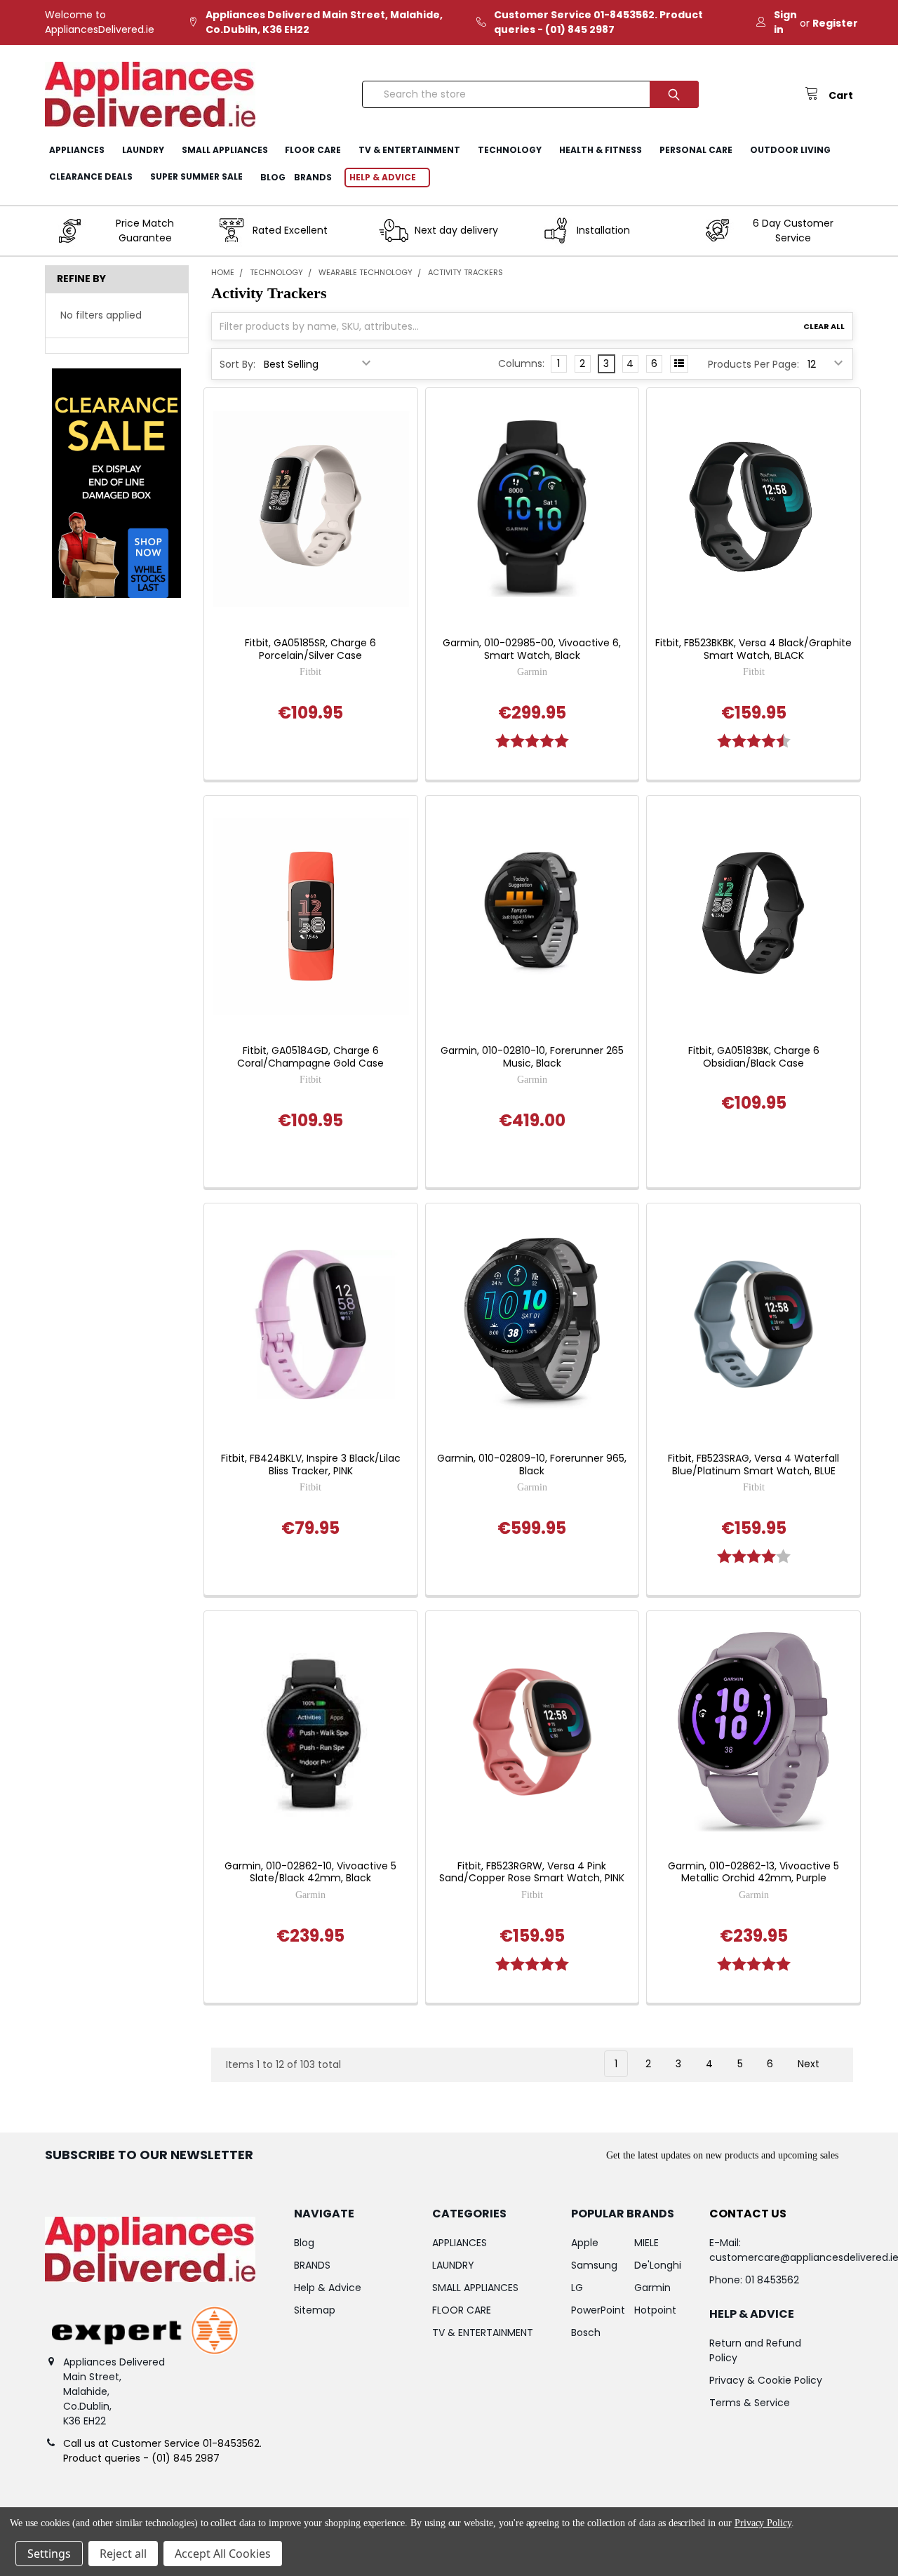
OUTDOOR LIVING (790, 150)
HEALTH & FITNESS (601, 150)
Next (810, 2064)
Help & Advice (383, 177)
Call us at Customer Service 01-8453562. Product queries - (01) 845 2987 (162, 2451)
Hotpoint (655, 2310)
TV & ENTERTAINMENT (409, 150)
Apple (585, 2243)
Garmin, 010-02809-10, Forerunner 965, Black (532, 1465)
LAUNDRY (143, 150)
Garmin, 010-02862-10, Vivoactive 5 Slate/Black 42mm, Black (310, 1873)
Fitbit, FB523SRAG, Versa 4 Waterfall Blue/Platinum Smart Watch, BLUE (753, 1465)
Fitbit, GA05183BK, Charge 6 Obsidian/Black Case (754, 1057)
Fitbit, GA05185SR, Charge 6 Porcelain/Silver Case (310, 649)
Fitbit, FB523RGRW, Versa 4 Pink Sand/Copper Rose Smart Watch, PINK (532, 1873)
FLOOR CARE (313, 150)
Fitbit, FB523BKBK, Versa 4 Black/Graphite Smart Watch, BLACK (753, 649)
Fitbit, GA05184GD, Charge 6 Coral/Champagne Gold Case (310, 1057)
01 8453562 (772, 2280)
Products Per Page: (753, 364)
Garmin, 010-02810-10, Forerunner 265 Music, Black (532, 1057)
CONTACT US (748, 2214)
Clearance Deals (91, 176)
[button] (116, 483)
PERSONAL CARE (696, 150)
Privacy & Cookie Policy (766, 2380)
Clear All (824, 326)
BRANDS (313, 177)
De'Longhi (658, 2265)
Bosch (586, 2333)
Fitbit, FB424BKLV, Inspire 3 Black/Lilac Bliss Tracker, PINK (311, 1465)
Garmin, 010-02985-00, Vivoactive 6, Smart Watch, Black (532, 649)
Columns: (521, 363)
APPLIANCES (77, 150)
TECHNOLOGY (510, 150)
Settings (49, 2554)
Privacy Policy (763, 2523)
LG (577, 2288)
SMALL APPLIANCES (225, 150)
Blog (273, 177)
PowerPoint (598, 2310)
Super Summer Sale (196, 176)
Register (835, 23)
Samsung (594, 2265)
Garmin (652, 2288)
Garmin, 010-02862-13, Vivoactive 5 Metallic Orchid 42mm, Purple (753, 1873)
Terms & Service (750, 2403)
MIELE (646, 2243)
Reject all (123, 2554)
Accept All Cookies (223, 2554)
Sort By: (237, 364)
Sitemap (315, 2310)
